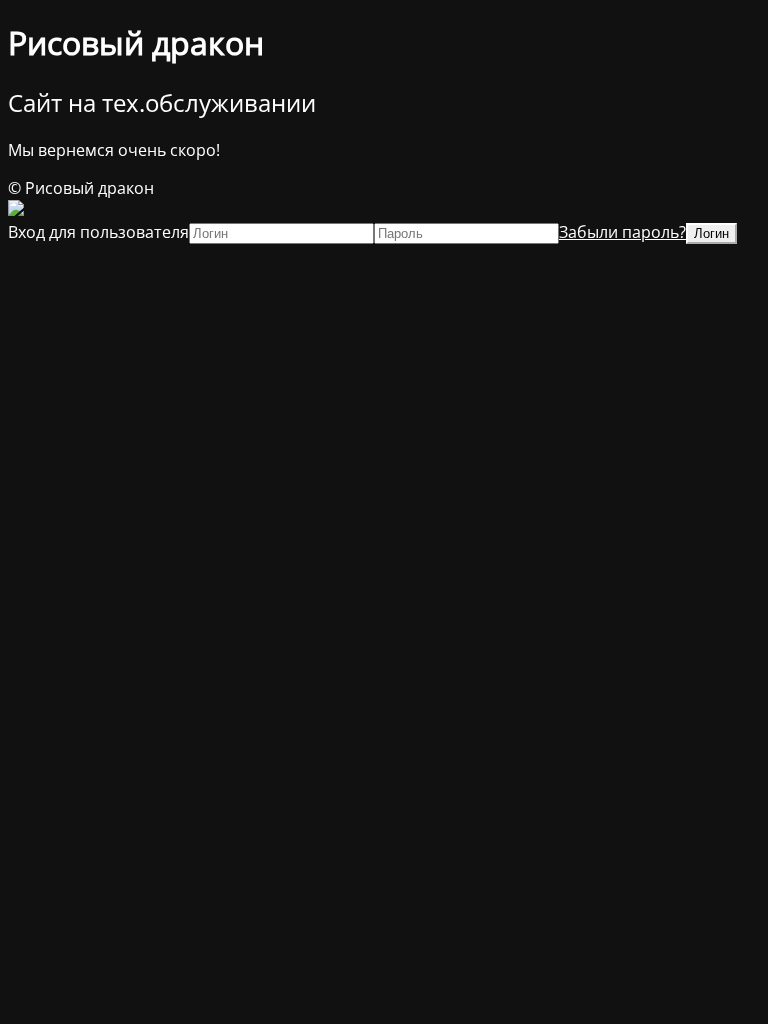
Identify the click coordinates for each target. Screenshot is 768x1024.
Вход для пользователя (98, 232)
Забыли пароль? (622, 232)
